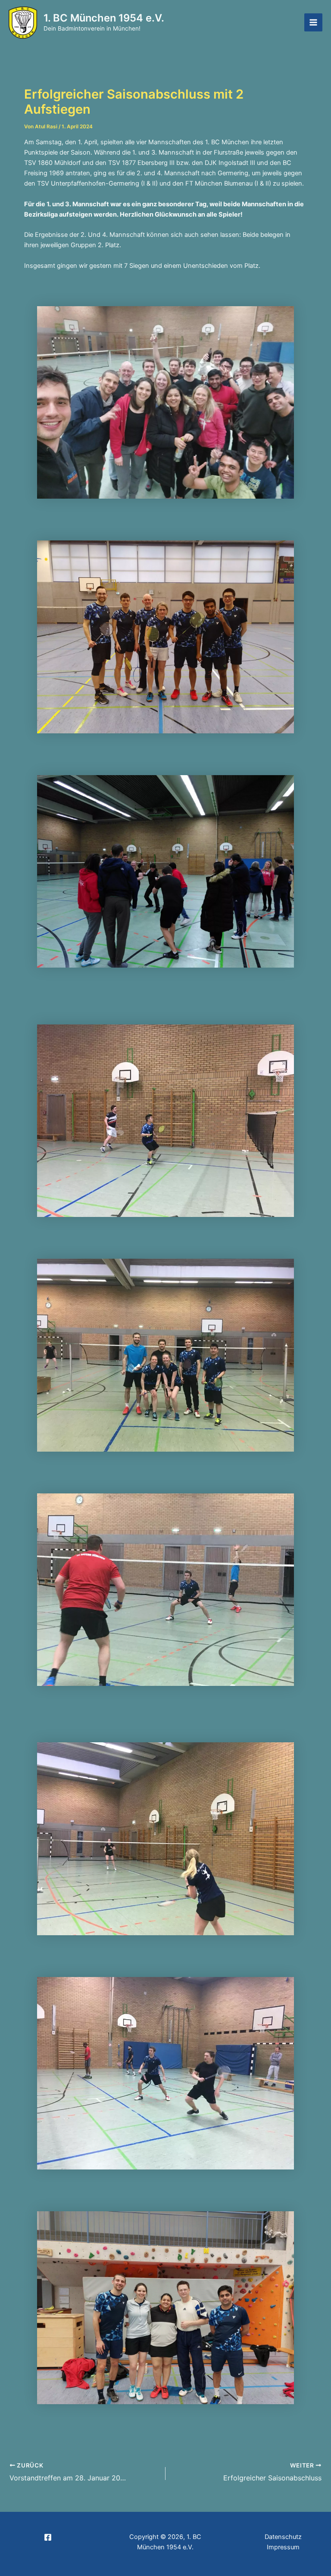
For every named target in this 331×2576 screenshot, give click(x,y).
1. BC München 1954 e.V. (104, 18)
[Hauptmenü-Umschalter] (313, 22)
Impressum (283, 2547)
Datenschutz (283, 2537)
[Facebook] (48, 2537)
